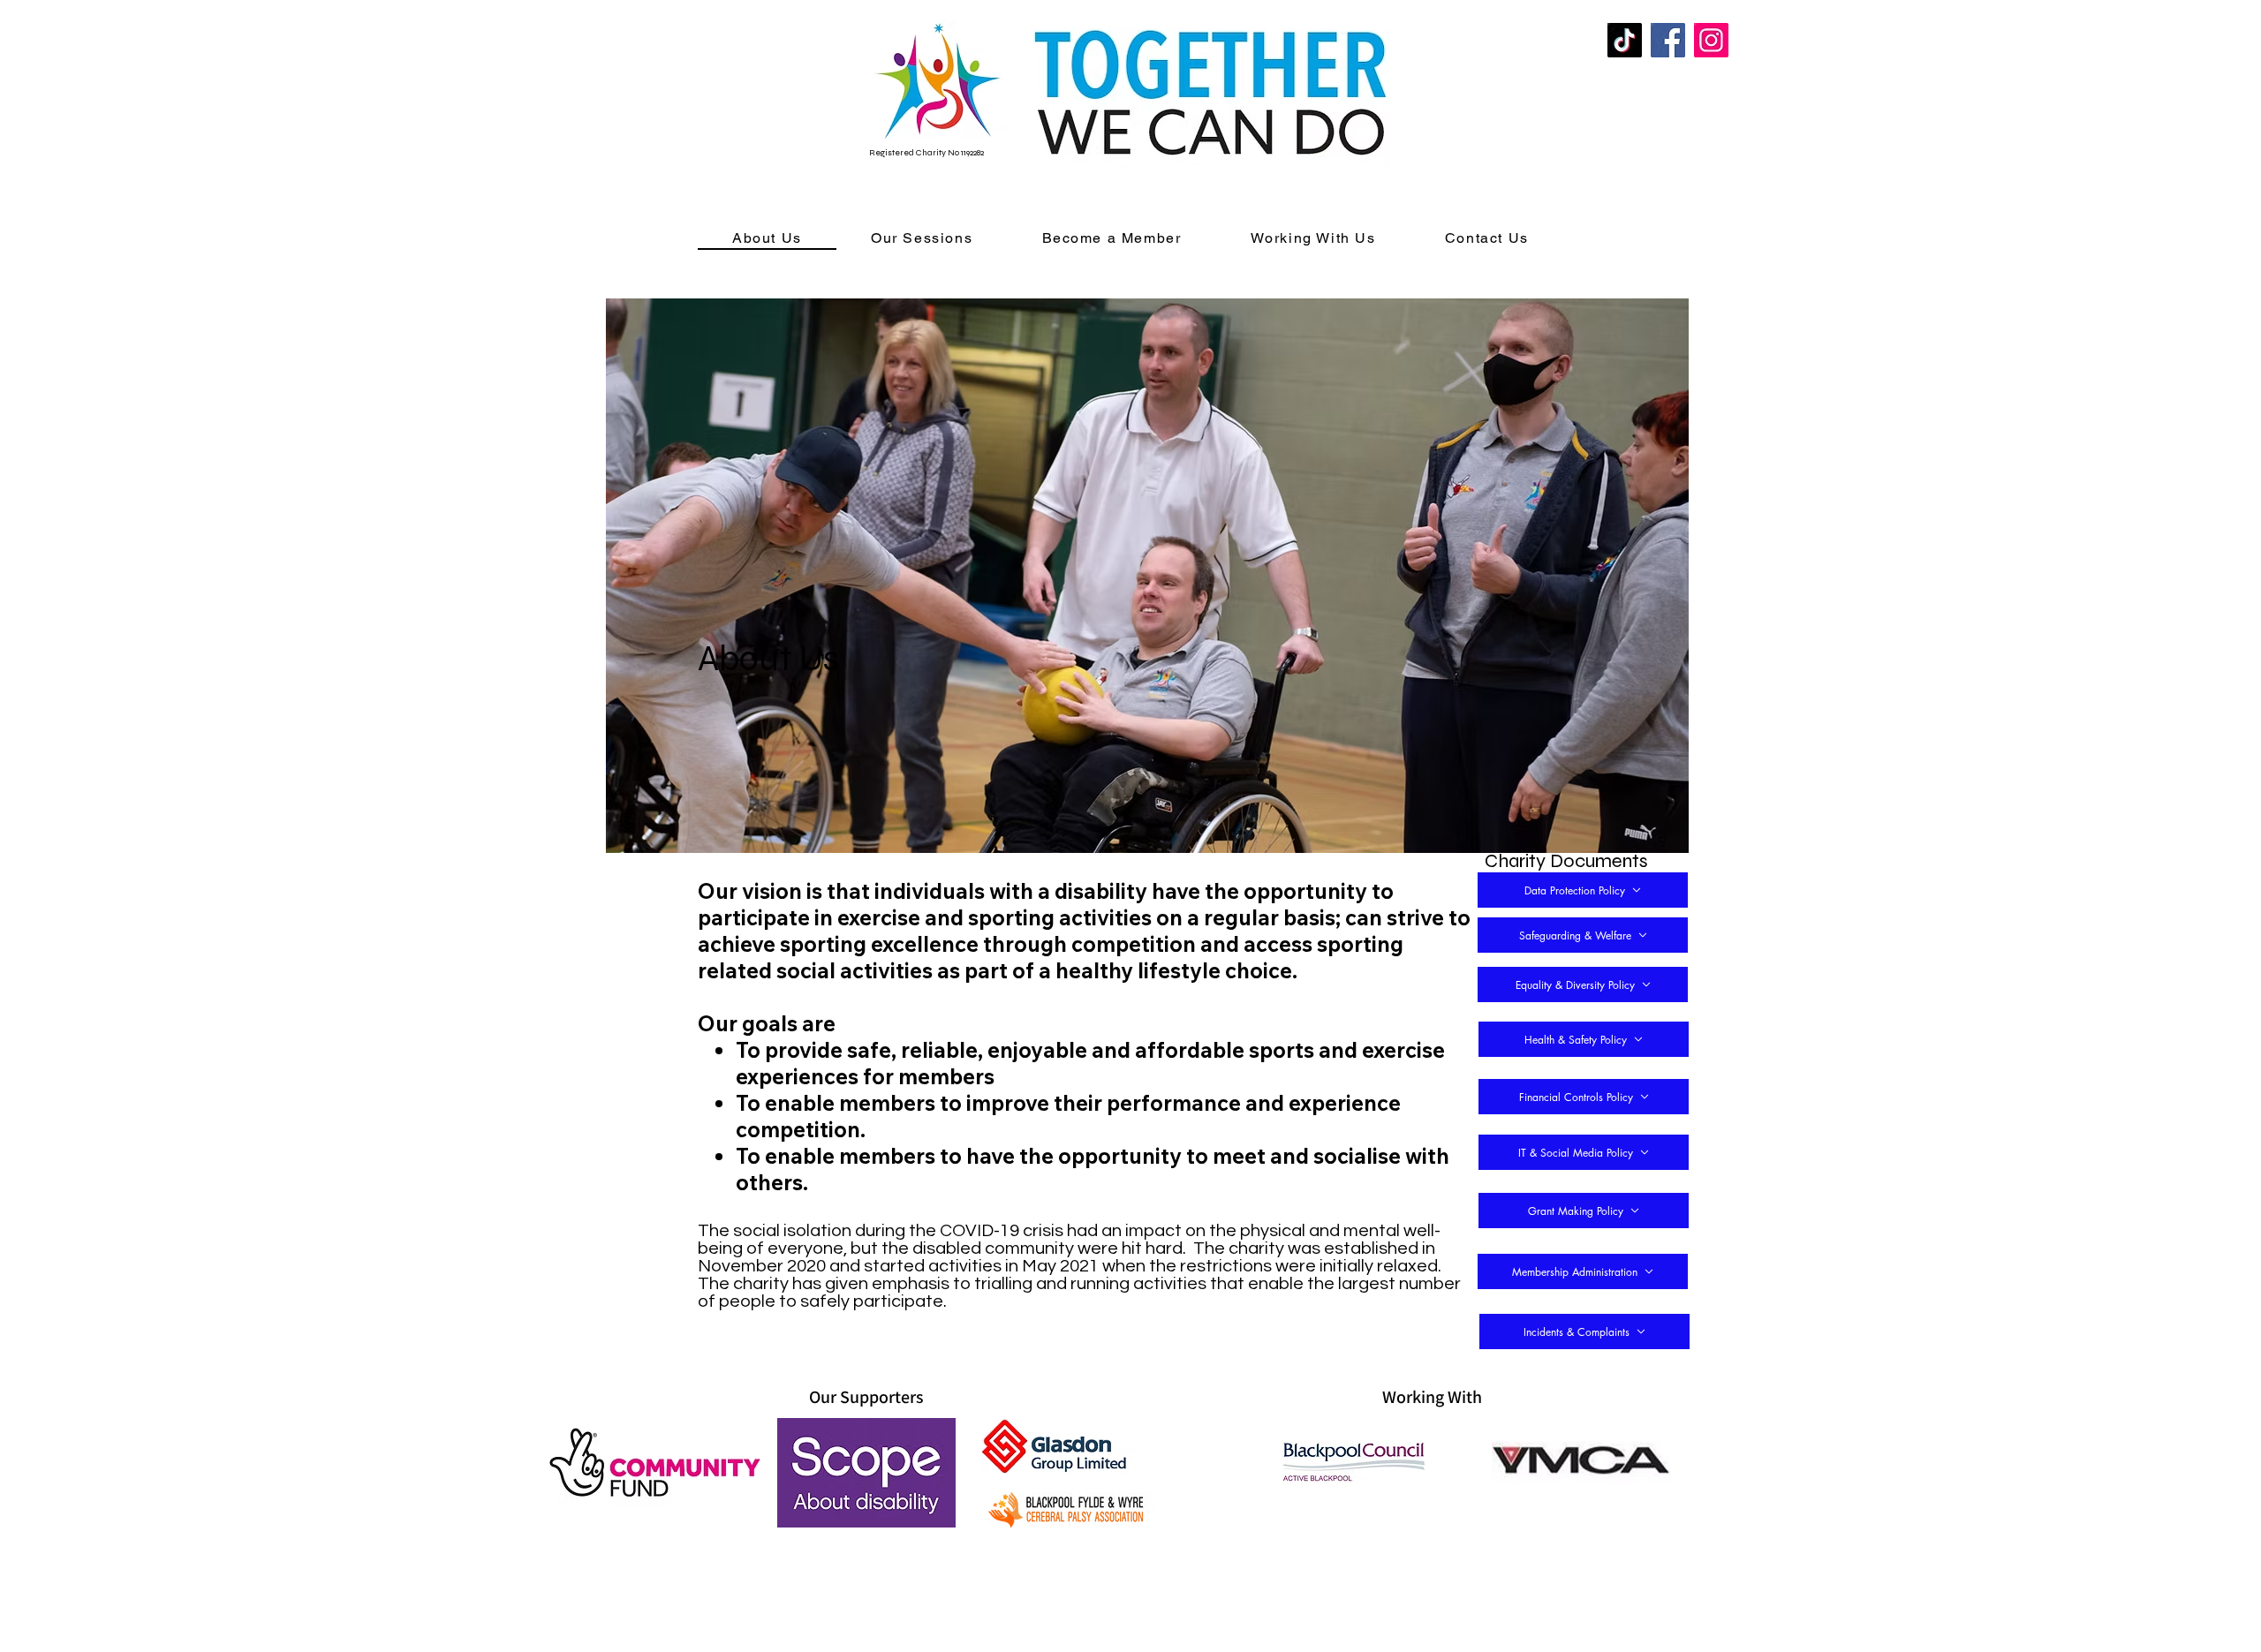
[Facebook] (1668, 40)
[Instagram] (1711, 40)
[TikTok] (1625, 40)
